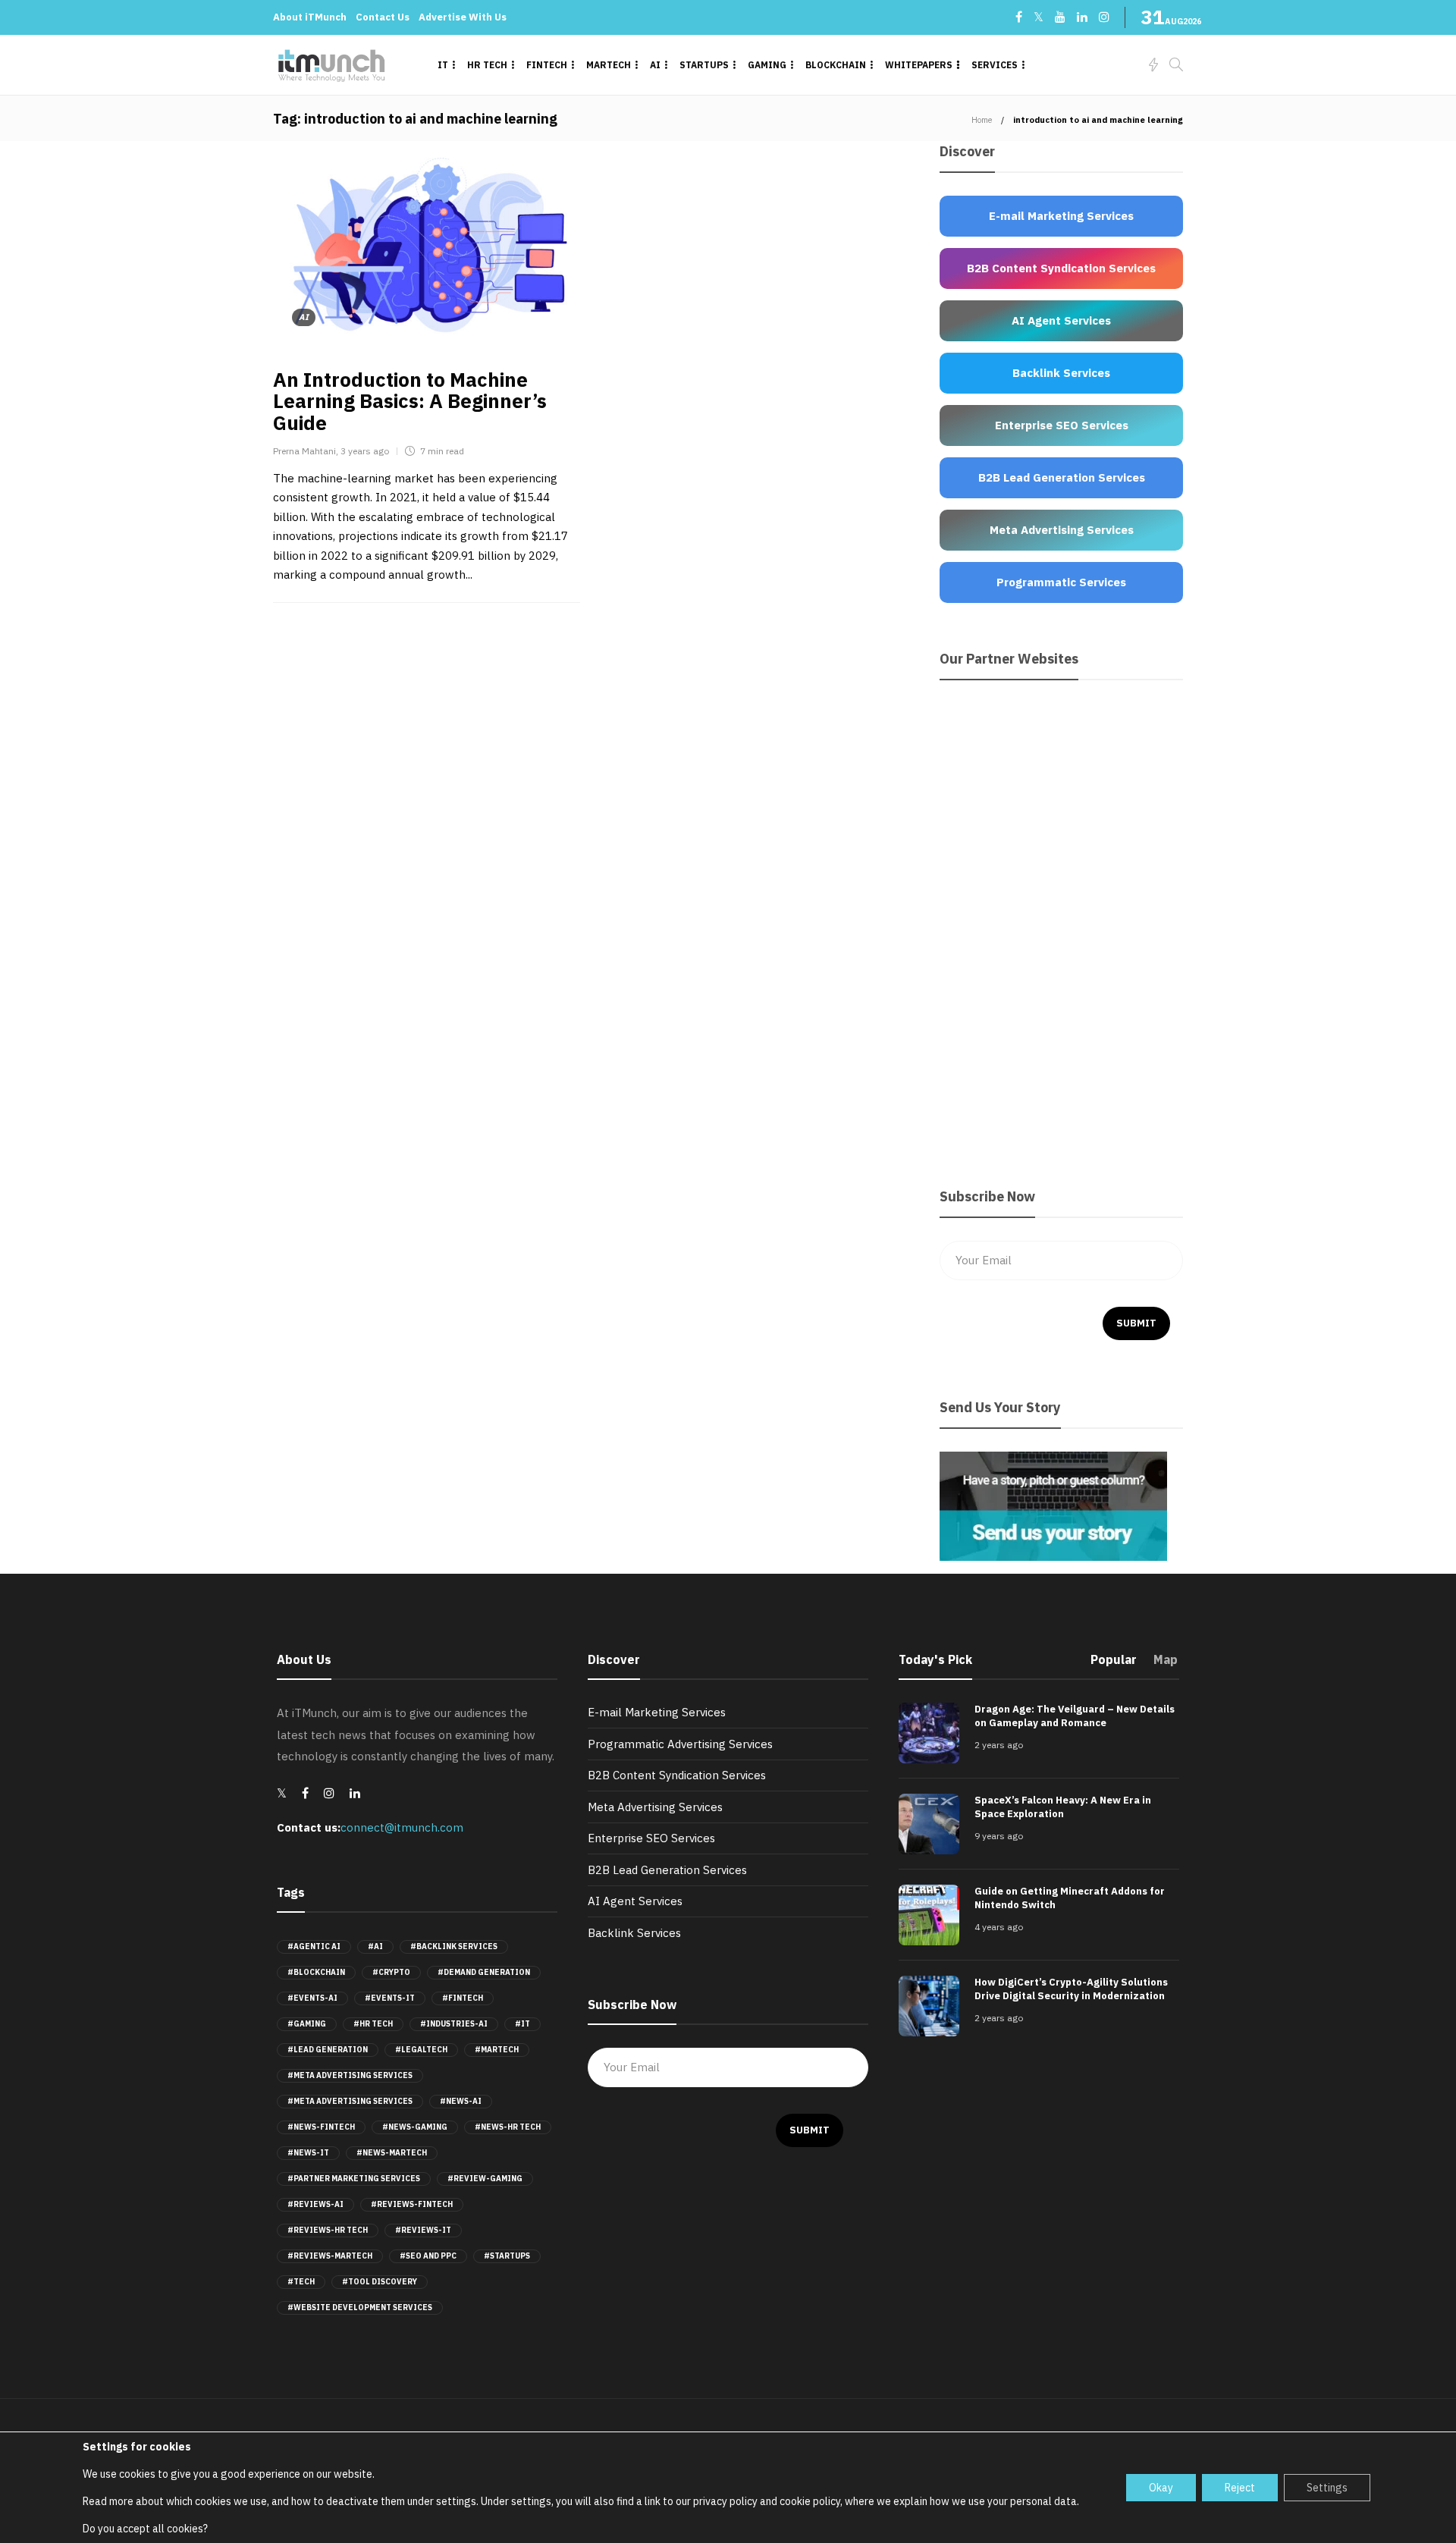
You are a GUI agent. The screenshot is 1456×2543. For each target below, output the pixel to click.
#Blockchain (316, 1972)
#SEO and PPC (428, 2256)
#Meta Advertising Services (350, 2075)
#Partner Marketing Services (354, 2179)
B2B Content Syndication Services (677, 1775)
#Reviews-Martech (330, 2256)
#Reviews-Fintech (412, 2204)
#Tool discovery (380, 2282)
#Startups (507, 2256)
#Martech (497, 2050)
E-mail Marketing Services (657, 1712)
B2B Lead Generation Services (667, 1870)
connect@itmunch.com (402, 1827)
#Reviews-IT (423, 2230)
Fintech (547, 65)
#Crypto (391, 1972)
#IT (522, 2024)
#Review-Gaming (485, 2179)
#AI (375, 1946)
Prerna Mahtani (304, 451)
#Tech (301, 2282)
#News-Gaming (415, 2127)
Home (982, 120)
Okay (1161, 2488)
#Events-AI (312, 1998)
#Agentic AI (314, 1946)
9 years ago (999, 1836)
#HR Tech (373, 2024)
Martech (609, 65)
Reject (1240, 2488)
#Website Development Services (360, 2308)
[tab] (1114, 1664)
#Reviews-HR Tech (328, 2230)
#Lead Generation (328, 2050)
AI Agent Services (635, 1901)
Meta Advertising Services (655, 1807)
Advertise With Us (463, 17)
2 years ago (999, 1745)
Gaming (767, 65)
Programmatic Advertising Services (680, 1744)
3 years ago (365, 451)
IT (443, 65)
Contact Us (383, 17)
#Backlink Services (454, 1946)
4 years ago (999, 1927)
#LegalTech (421, 2050)
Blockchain (836, 65)
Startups (704, 65)
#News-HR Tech (508, 2127)
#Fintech (463, 1998)
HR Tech (487, 65)
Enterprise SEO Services (651, 1838)
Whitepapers (919, 65)
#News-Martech (392, 2153)
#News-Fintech (321, 2127)
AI (655, 65)
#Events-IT (390, 1998)
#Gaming (307, 2024)
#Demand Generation (484, 1972)
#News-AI (461, 2101)
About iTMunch (310, 17)
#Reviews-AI (315, 2204)
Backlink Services (634, 1933)
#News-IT (308, 2153)
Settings (1327, 2488)
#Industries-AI (454, 2024)
